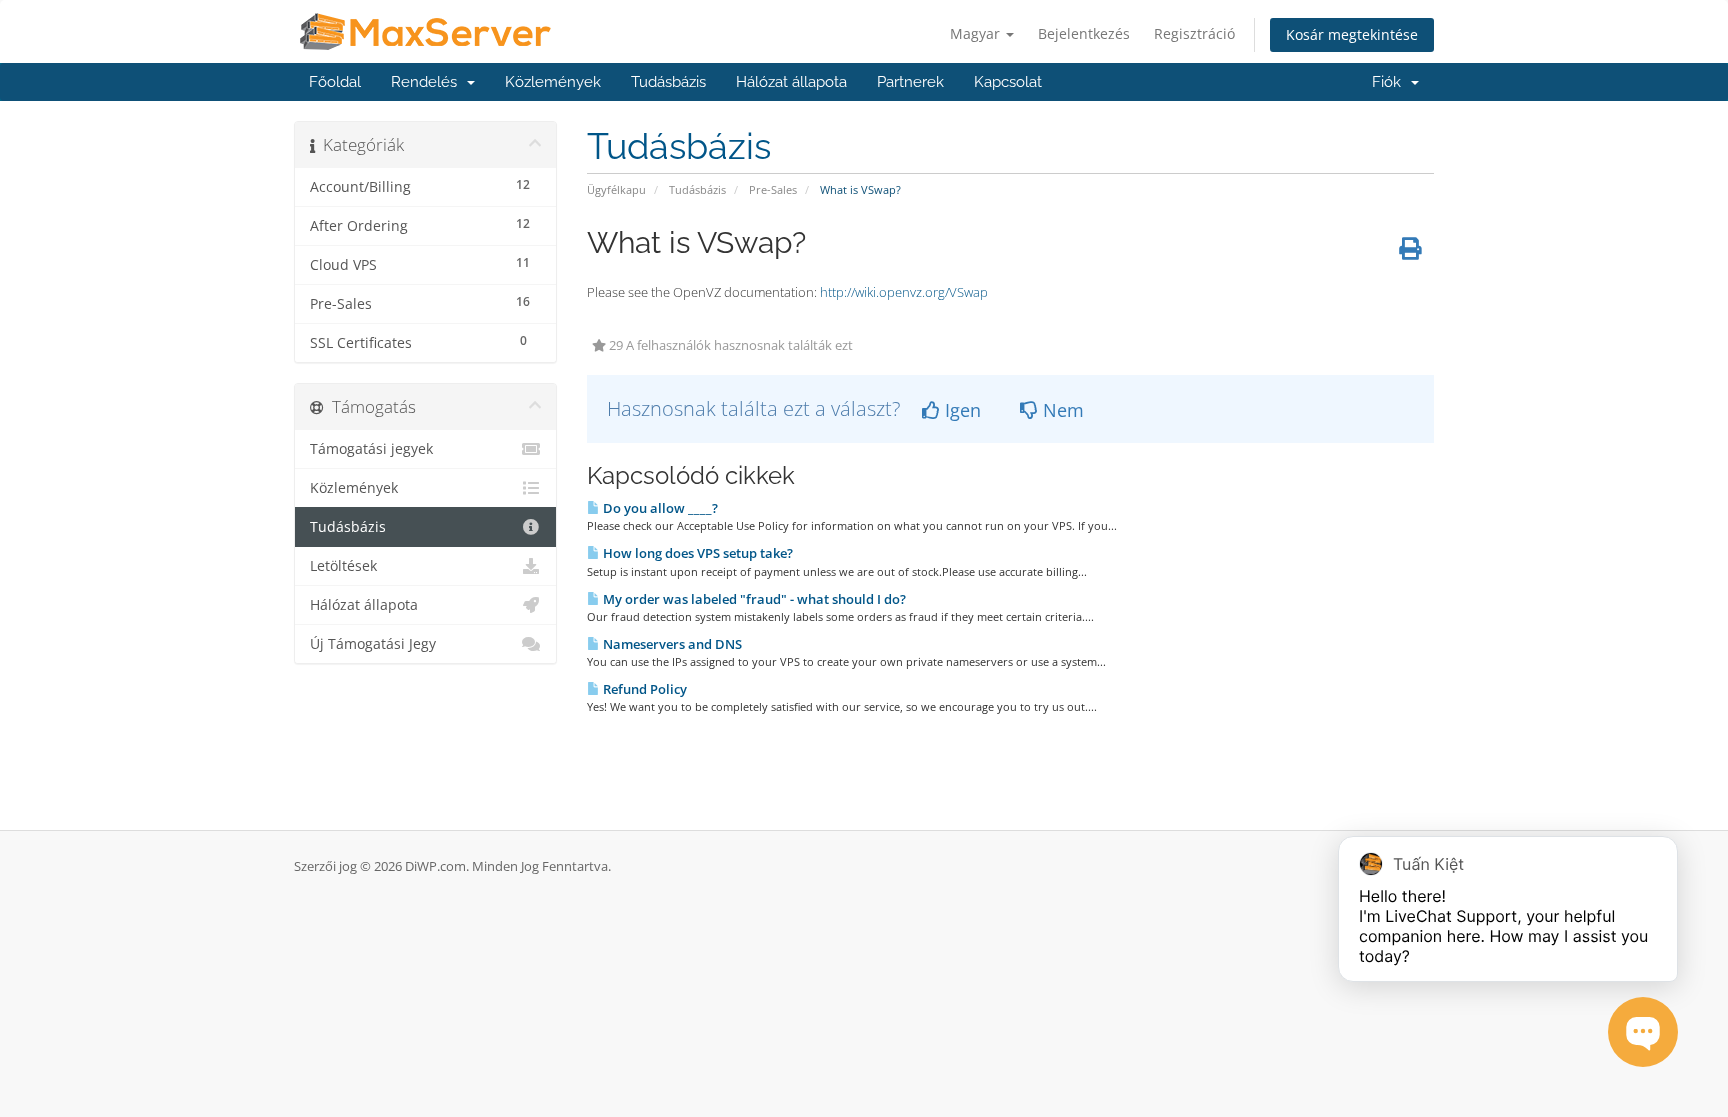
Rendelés (428, 82)
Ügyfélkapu (616, 189)
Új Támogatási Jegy (373, 644)
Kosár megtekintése (1352, 34)
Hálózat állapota (791, 82)
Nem (1061, 410)
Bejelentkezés (1084, 33)
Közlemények (553, 82)
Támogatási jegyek (371, 449)
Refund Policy (643, 689)
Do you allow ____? (659, 508)
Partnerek (910, 82)
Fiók (1390, 82)
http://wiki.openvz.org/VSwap (904, 292)
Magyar (977, 33)
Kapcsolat (1008, 82)
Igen (960, 410)
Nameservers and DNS (671, 644)
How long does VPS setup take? (696, 553)
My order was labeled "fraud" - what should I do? (753, 599)
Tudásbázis (668, 82)
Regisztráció (1194, 33)
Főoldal (335, 82)
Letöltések (343, 566)
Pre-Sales (773, 189)
